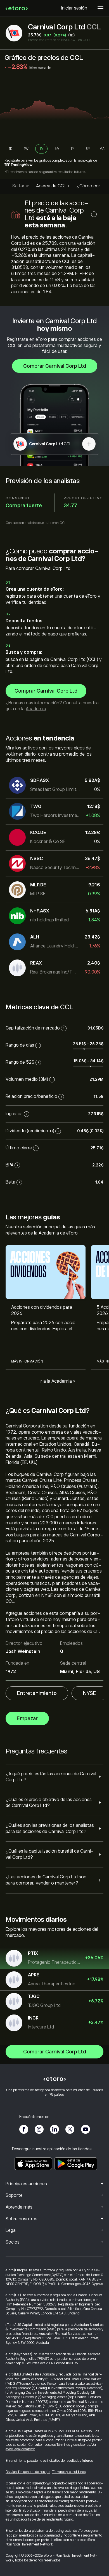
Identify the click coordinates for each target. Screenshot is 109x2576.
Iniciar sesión (74, 8)
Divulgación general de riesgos (28, 2472)
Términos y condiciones (73, 2445)
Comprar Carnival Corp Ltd (55, 366)
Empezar (27, 1718)
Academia (36, 709)
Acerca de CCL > (53, 186)
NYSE (90, 1693)
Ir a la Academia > (57, 1381)
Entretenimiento (37, 1693)
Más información (27, 1361)
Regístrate (12, 160)
